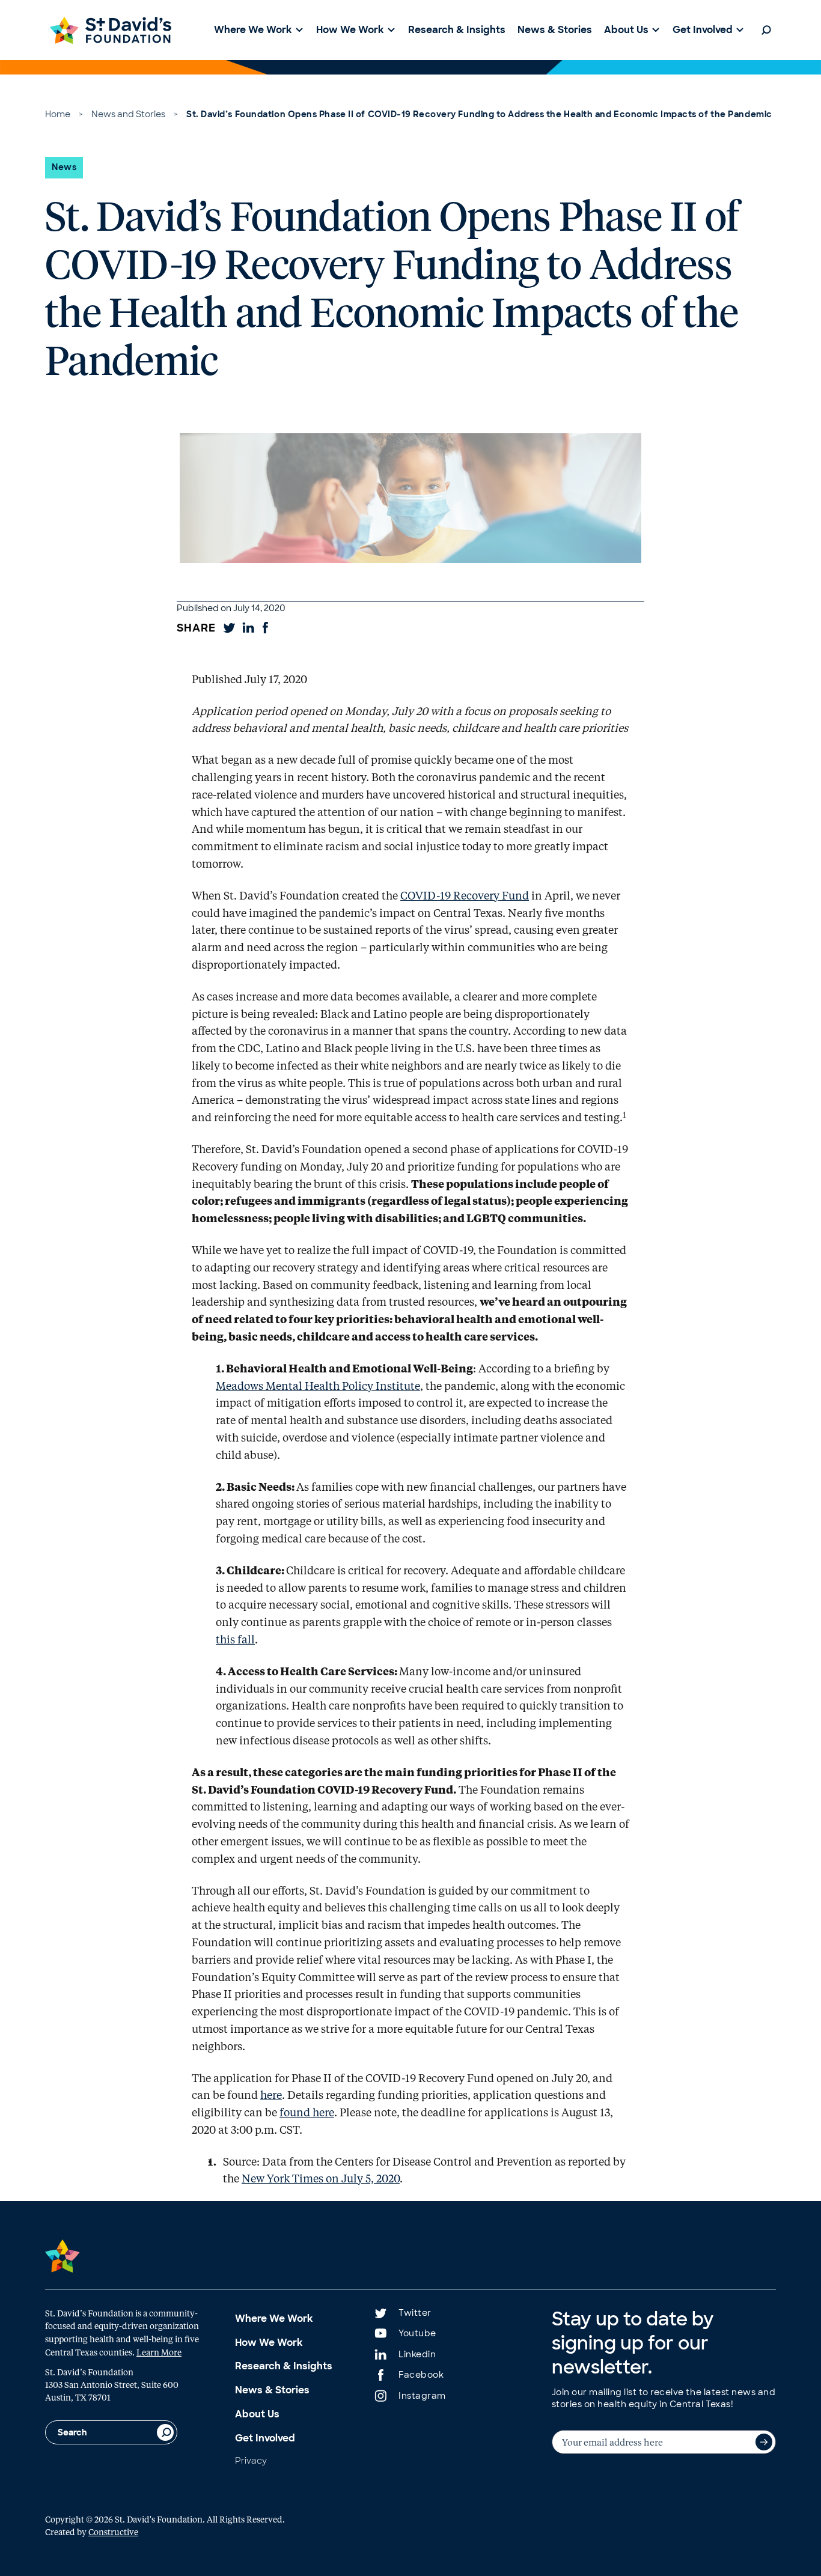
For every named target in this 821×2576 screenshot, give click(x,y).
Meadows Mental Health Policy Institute (318, 1386)
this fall (235, 1639)
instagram (422, 2396)
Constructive (113, 2532)
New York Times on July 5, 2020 (321, 2178)
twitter (415, 2313)
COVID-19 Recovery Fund (465, 895)
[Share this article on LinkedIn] (248, 628)
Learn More (159, 2352)
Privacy (251, 2461)
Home (58, 114)
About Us (257, 2414)
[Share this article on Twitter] (229, 628)
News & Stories (272, 2390)
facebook (421, 2375)
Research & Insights (284, 2366)
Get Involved (265, 2438)
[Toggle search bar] (766, 30)
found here (307, 2112)
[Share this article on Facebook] (265, 628)
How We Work (269, 2343)
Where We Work (274, 2319)
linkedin (417, 2354)
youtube (417, 2333)
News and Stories (128, 114)
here (271, 2095)
